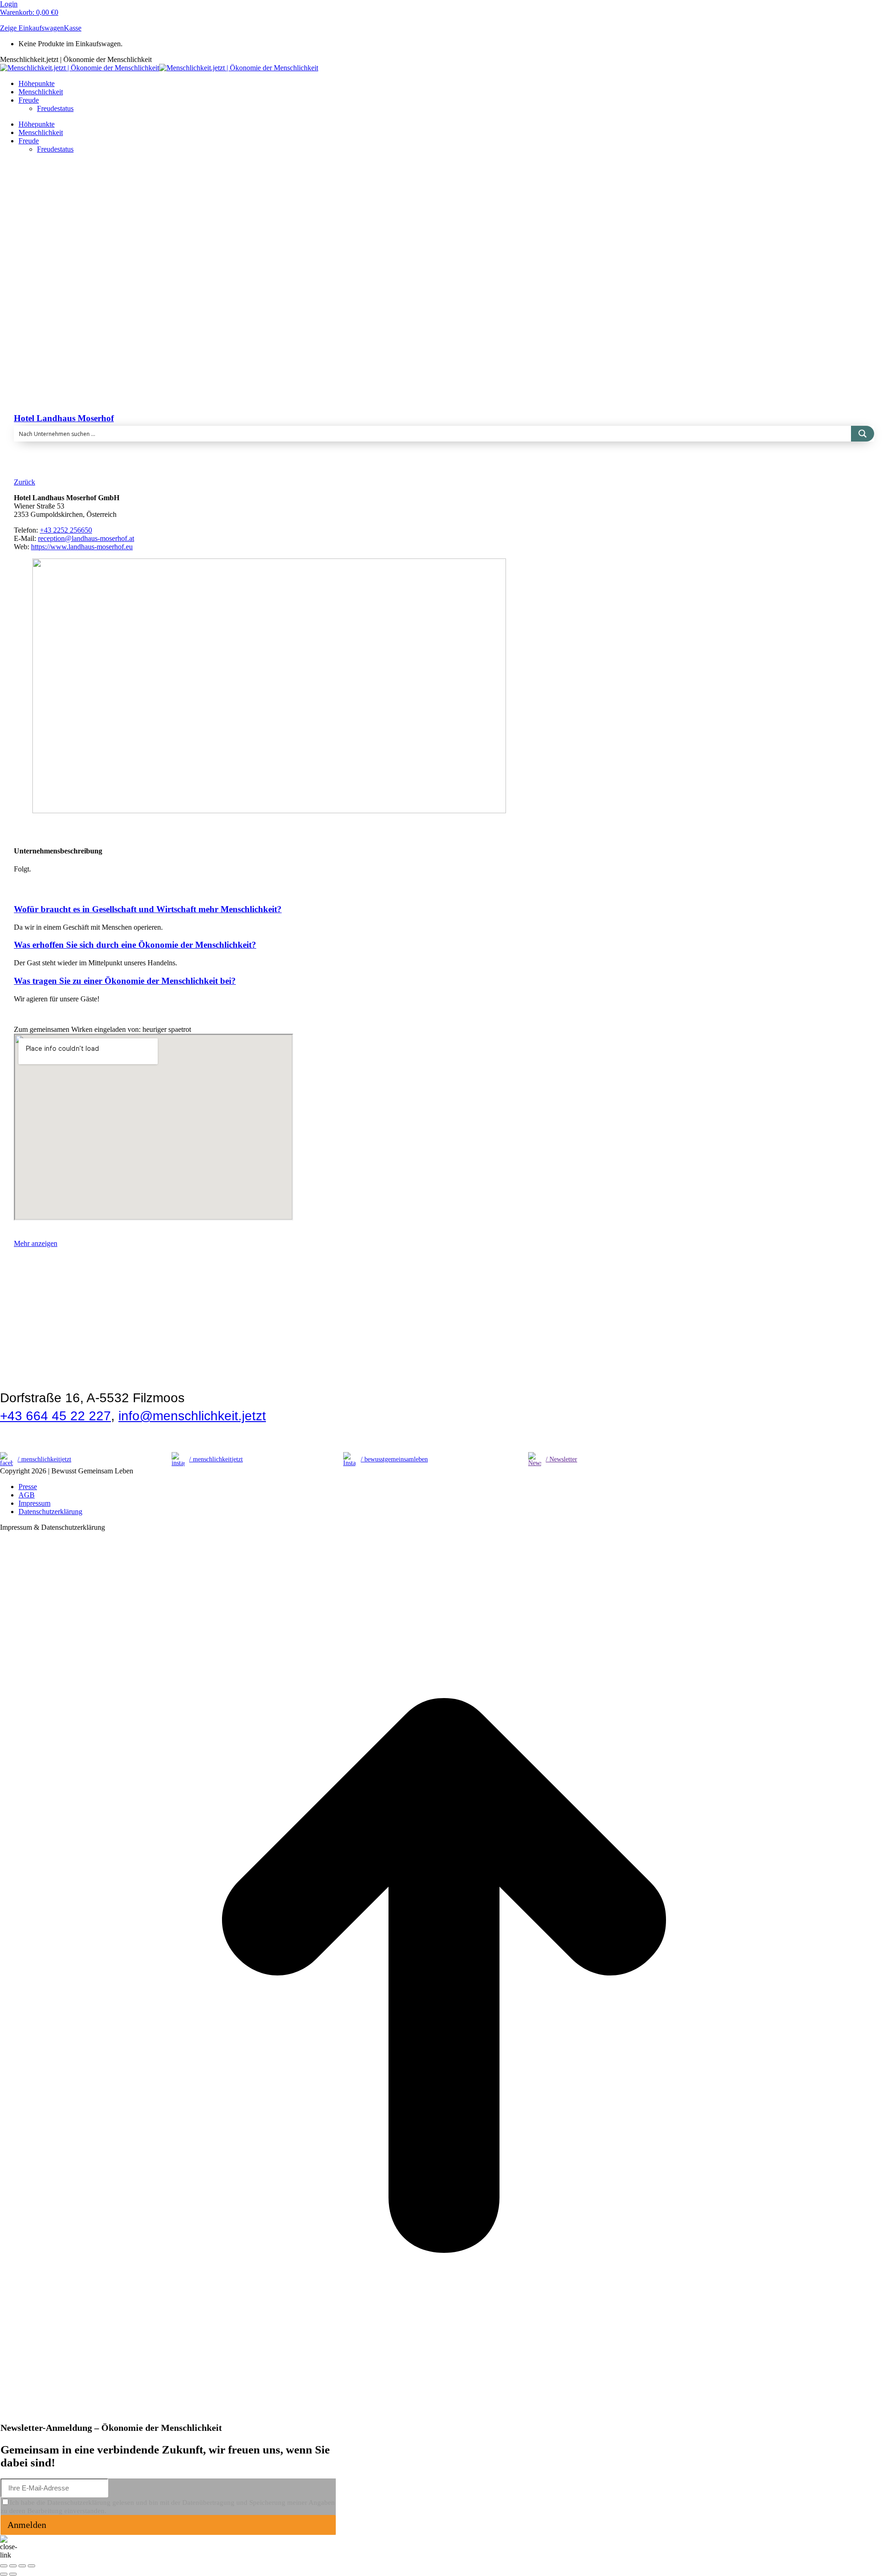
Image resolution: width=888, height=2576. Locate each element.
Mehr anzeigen (36, 1243)
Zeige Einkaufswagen (32, 28)
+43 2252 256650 (66, 530)
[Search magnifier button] (863, 434)
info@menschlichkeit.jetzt (192, 1416)
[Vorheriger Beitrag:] (4, 2574)
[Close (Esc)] (4, 2566)
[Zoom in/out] (31, 2566)
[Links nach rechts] (13, 2574)
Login (9, 4)
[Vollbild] (22, 2566)
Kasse (73, 28)
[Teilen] (13, 2566)
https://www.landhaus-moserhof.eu (82, 547)
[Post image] (187, 359)
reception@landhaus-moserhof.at (86, 538)
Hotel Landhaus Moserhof (64, 418)
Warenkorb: (29, 12)
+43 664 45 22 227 (55, 1416)
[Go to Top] (444, 2417)
